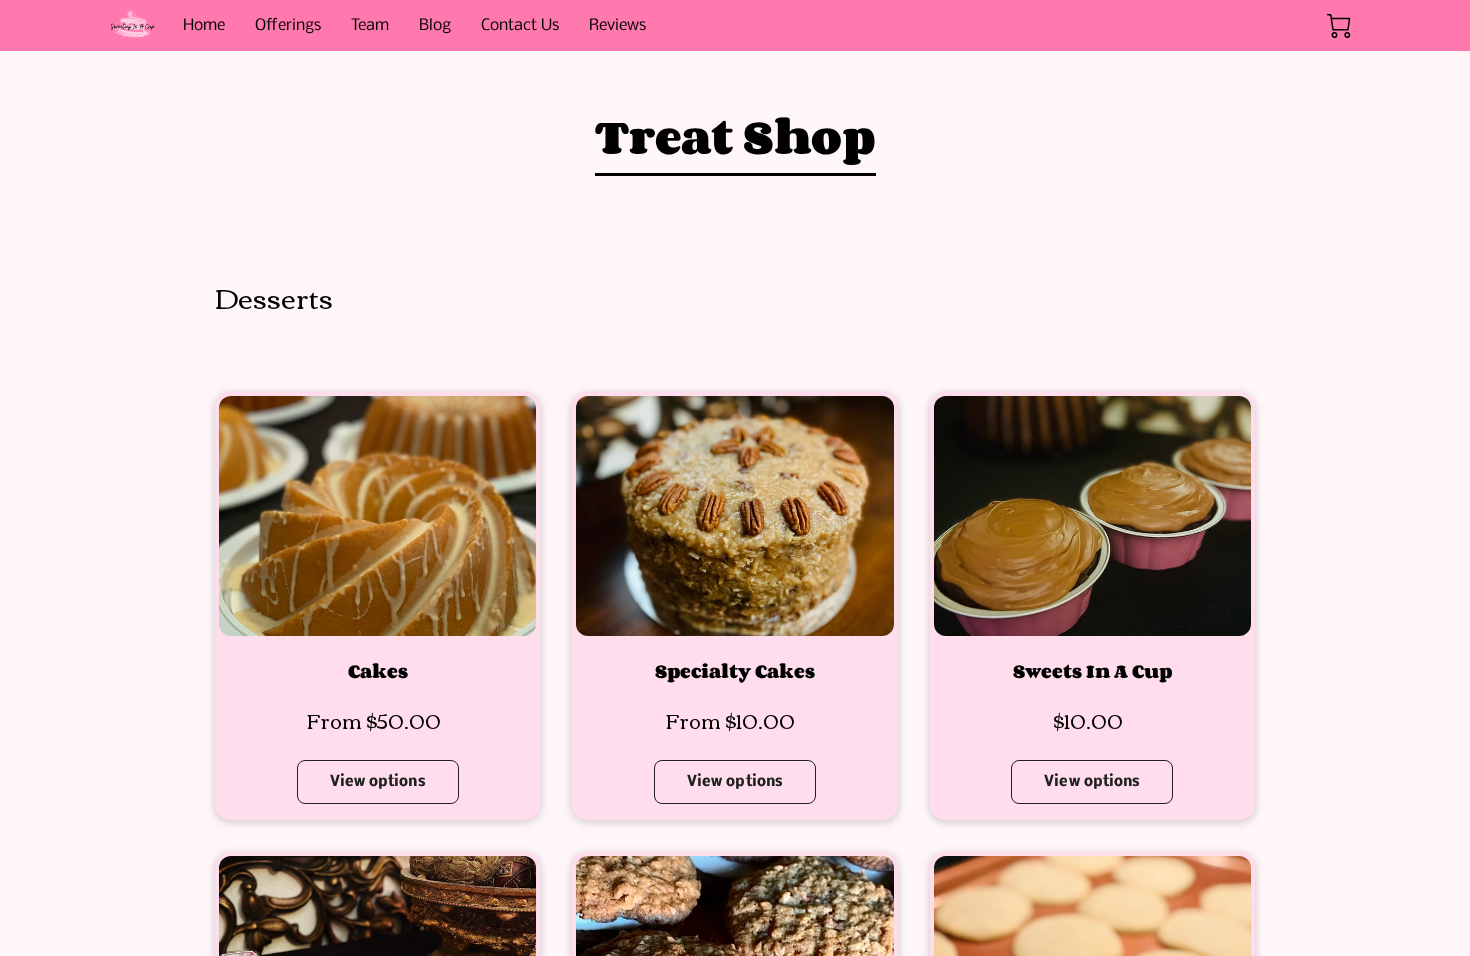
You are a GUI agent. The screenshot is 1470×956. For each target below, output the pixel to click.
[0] (1339, 26)
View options (378, 782)
